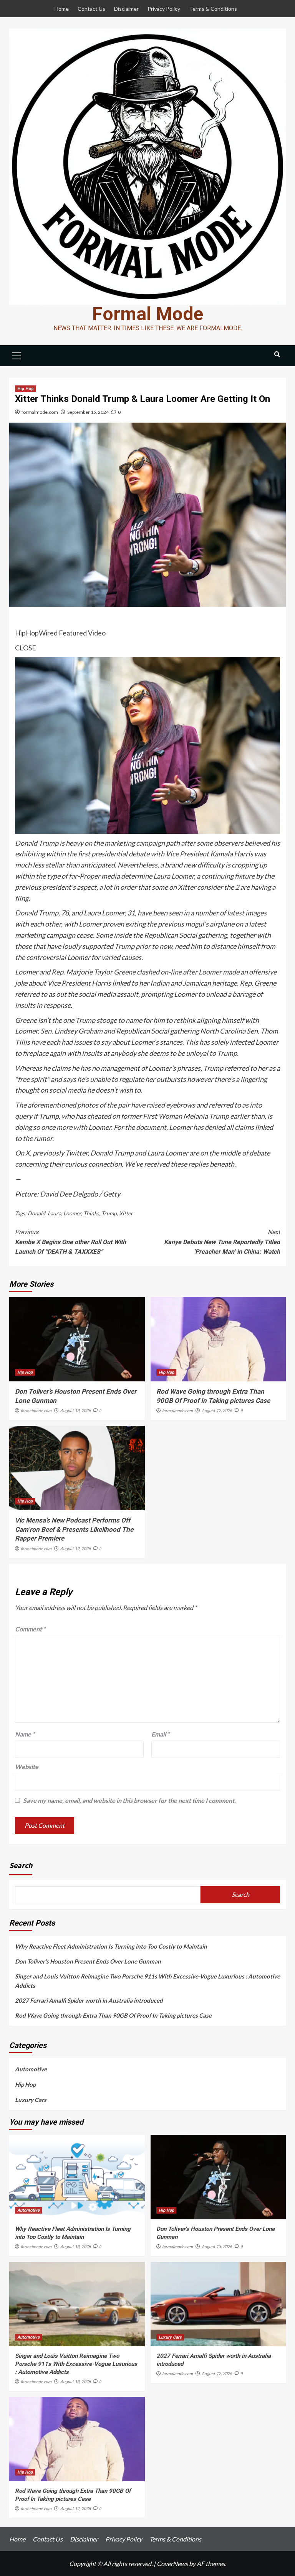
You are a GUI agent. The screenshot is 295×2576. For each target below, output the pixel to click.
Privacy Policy (164, 9)
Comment (30, 1629)
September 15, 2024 (88, 412)
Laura (54, 1213)
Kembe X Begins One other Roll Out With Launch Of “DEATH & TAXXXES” (70, 1242)
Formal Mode (148, 314)
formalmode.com (40, 412)
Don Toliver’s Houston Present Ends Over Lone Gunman (88, 1961)
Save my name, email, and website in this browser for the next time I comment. (129, 1800)
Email (160, 1734)
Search (21, 1865)
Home (62, 9)
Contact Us (91, 9)
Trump (109, 1213)
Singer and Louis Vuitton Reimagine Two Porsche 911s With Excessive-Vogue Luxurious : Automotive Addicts (147, 1981)
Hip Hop (26, 389)
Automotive (31, 2069)
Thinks (91, 1213)
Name (25, 1734)
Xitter (126, 1213)
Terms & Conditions (213, 9)
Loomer (72, 1213)
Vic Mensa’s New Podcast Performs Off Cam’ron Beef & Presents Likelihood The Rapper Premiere (74, 1529)
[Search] (277, 355)
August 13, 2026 (75, 1411)
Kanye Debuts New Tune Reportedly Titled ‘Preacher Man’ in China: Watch (222, 1242)
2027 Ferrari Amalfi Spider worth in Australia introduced (89, 2000)
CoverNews (172, 2564)
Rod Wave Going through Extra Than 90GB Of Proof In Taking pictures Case (113, 2015)
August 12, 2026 (217, 1411)
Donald (36, 1213)
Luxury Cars (31, 2100)
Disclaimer (126, 9)
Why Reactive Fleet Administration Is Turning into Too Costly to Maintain (111, 1946)
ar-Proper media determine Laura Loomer (133, 876)
